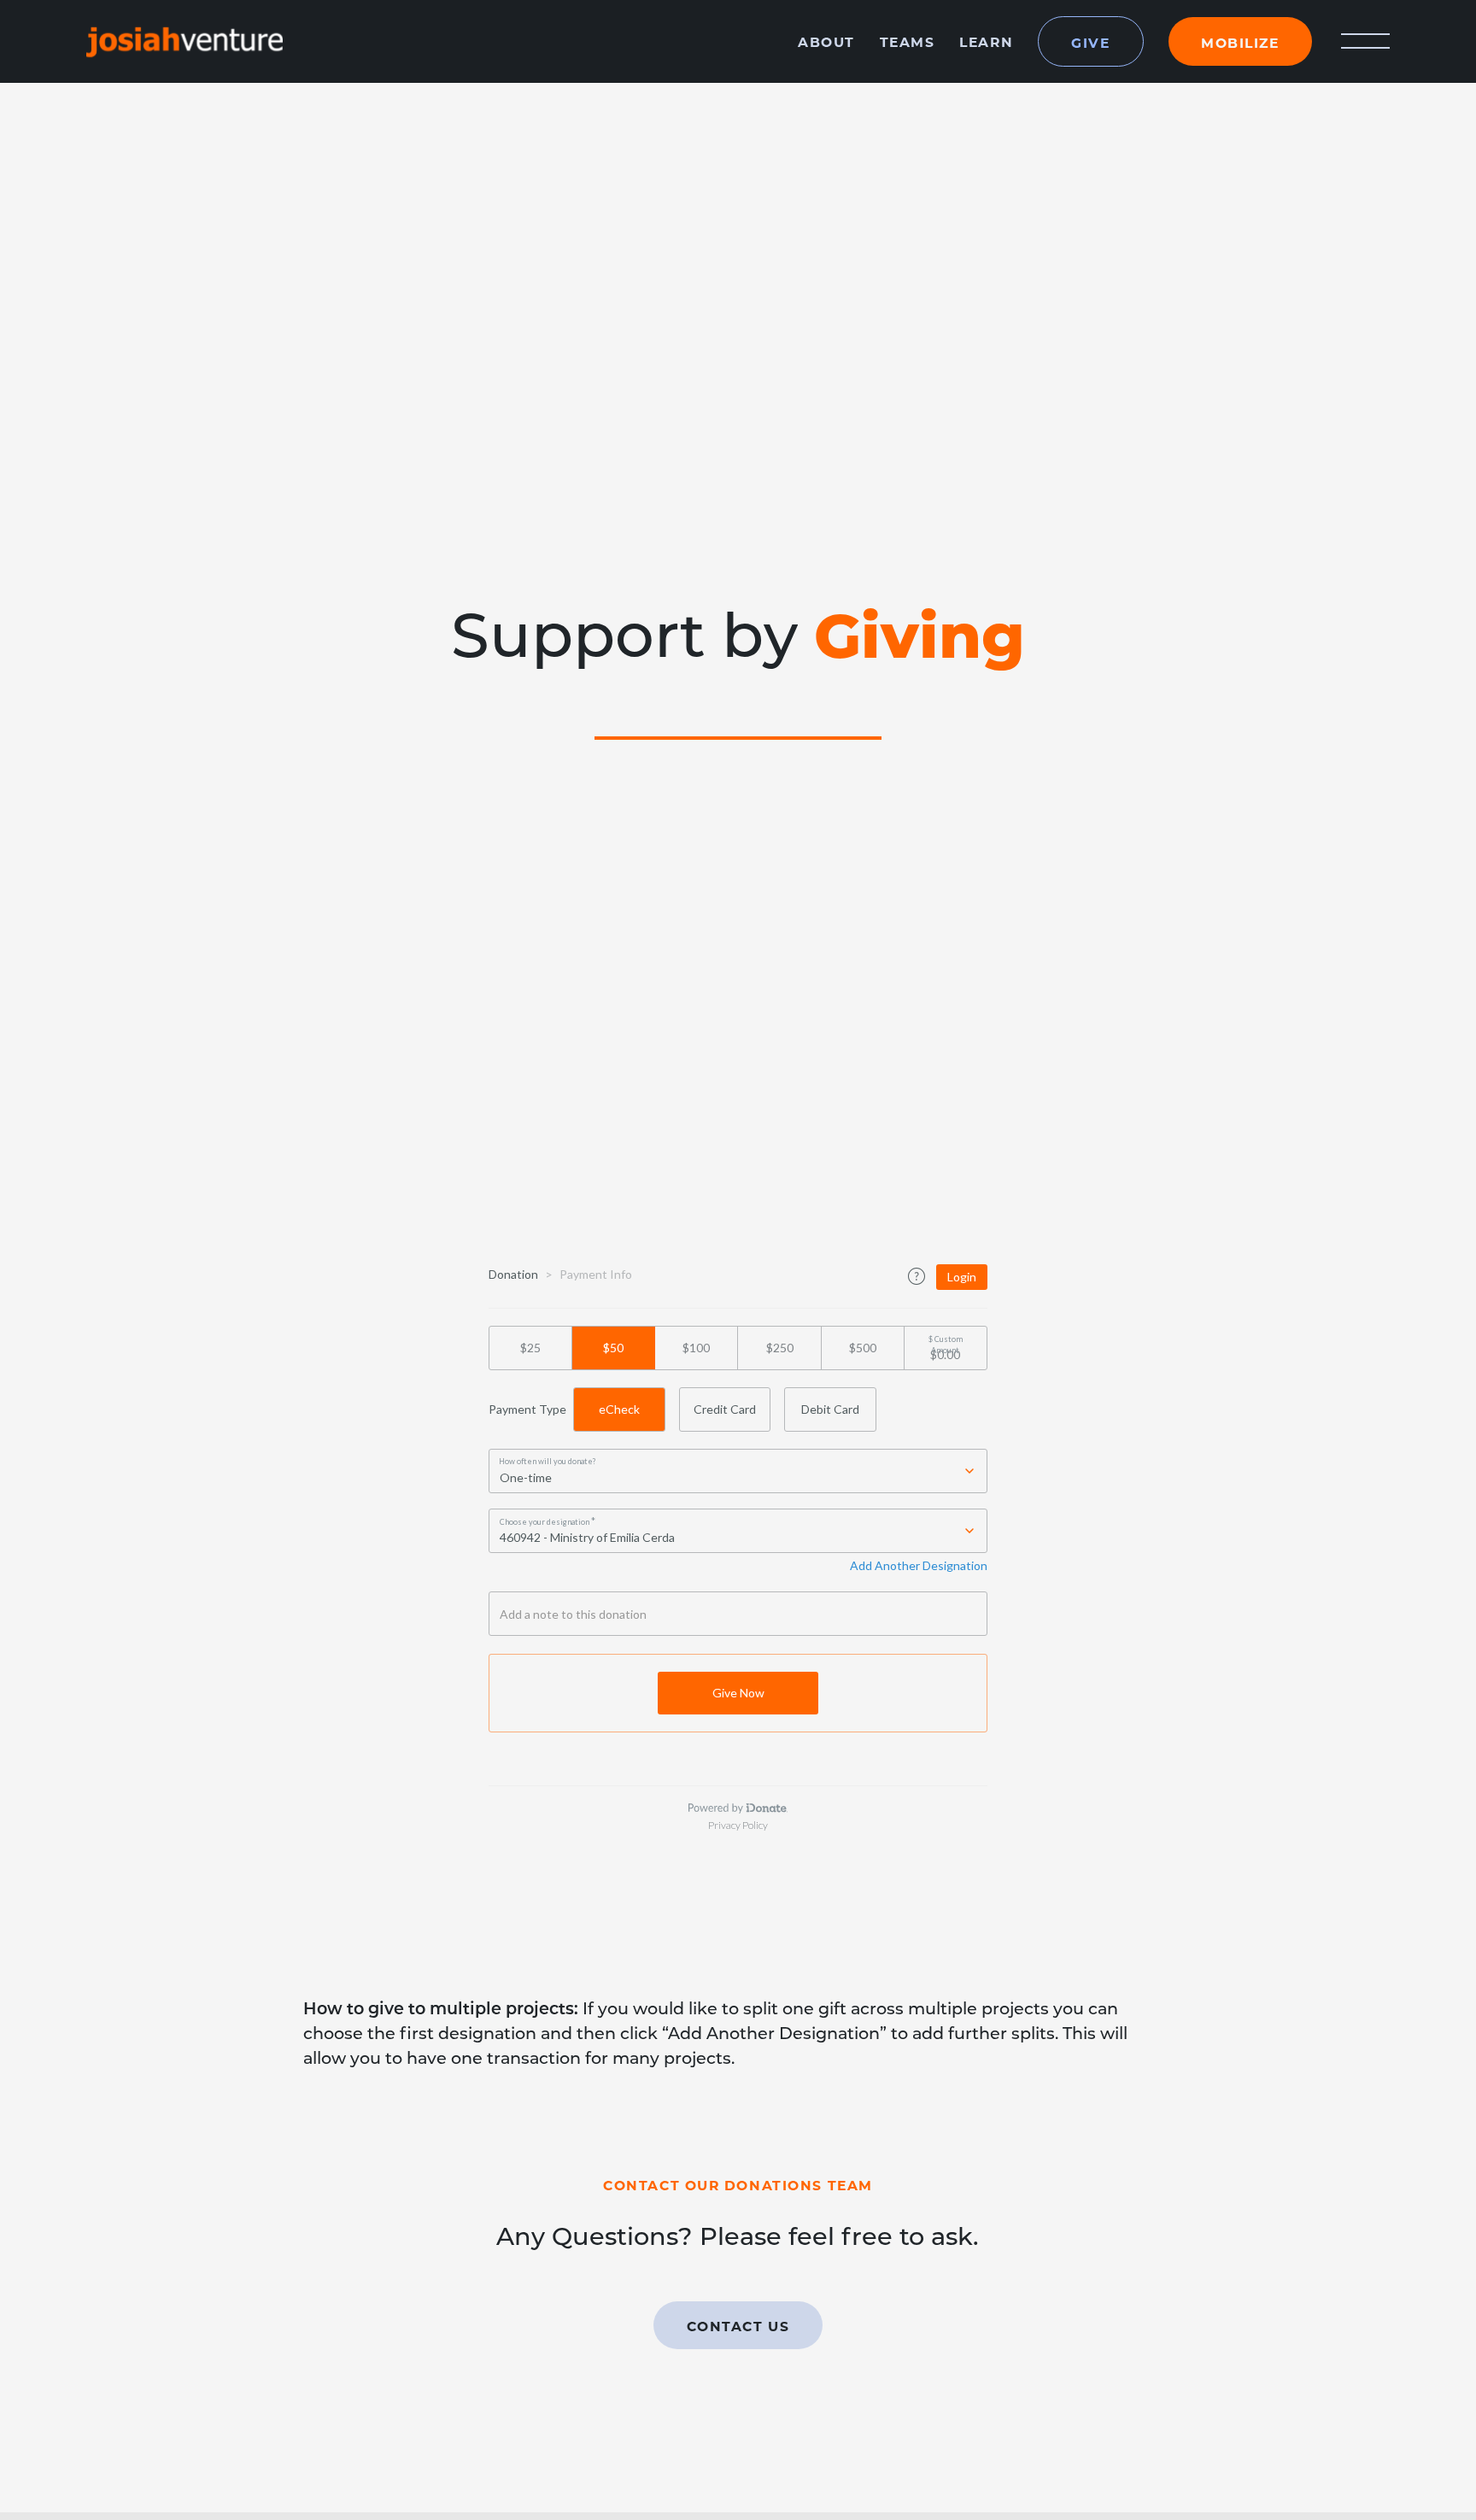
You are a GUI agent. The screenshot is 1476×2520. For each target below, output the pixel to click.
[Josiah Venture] (184, 41)
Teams (908, 41)
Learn (986, 41)
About (826, 41)
